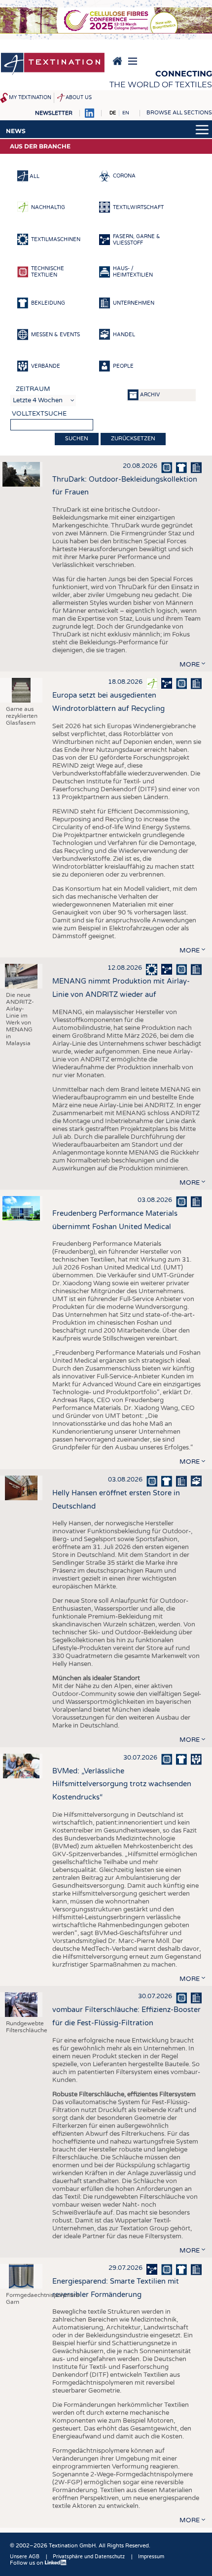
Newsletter (54, 113)
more (190, 665)
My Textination (30, 98)
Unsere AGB (25, 2557)
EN (126, 113)
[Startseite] (53, 65)
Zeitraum (33, 389)
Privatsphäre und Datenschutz (89, 2557)
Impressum (151, 2557)
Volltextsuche (39, 414)
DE (113, 113)
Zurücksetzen (133, 439)
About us (79, 98)
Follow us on (27, 2563)
